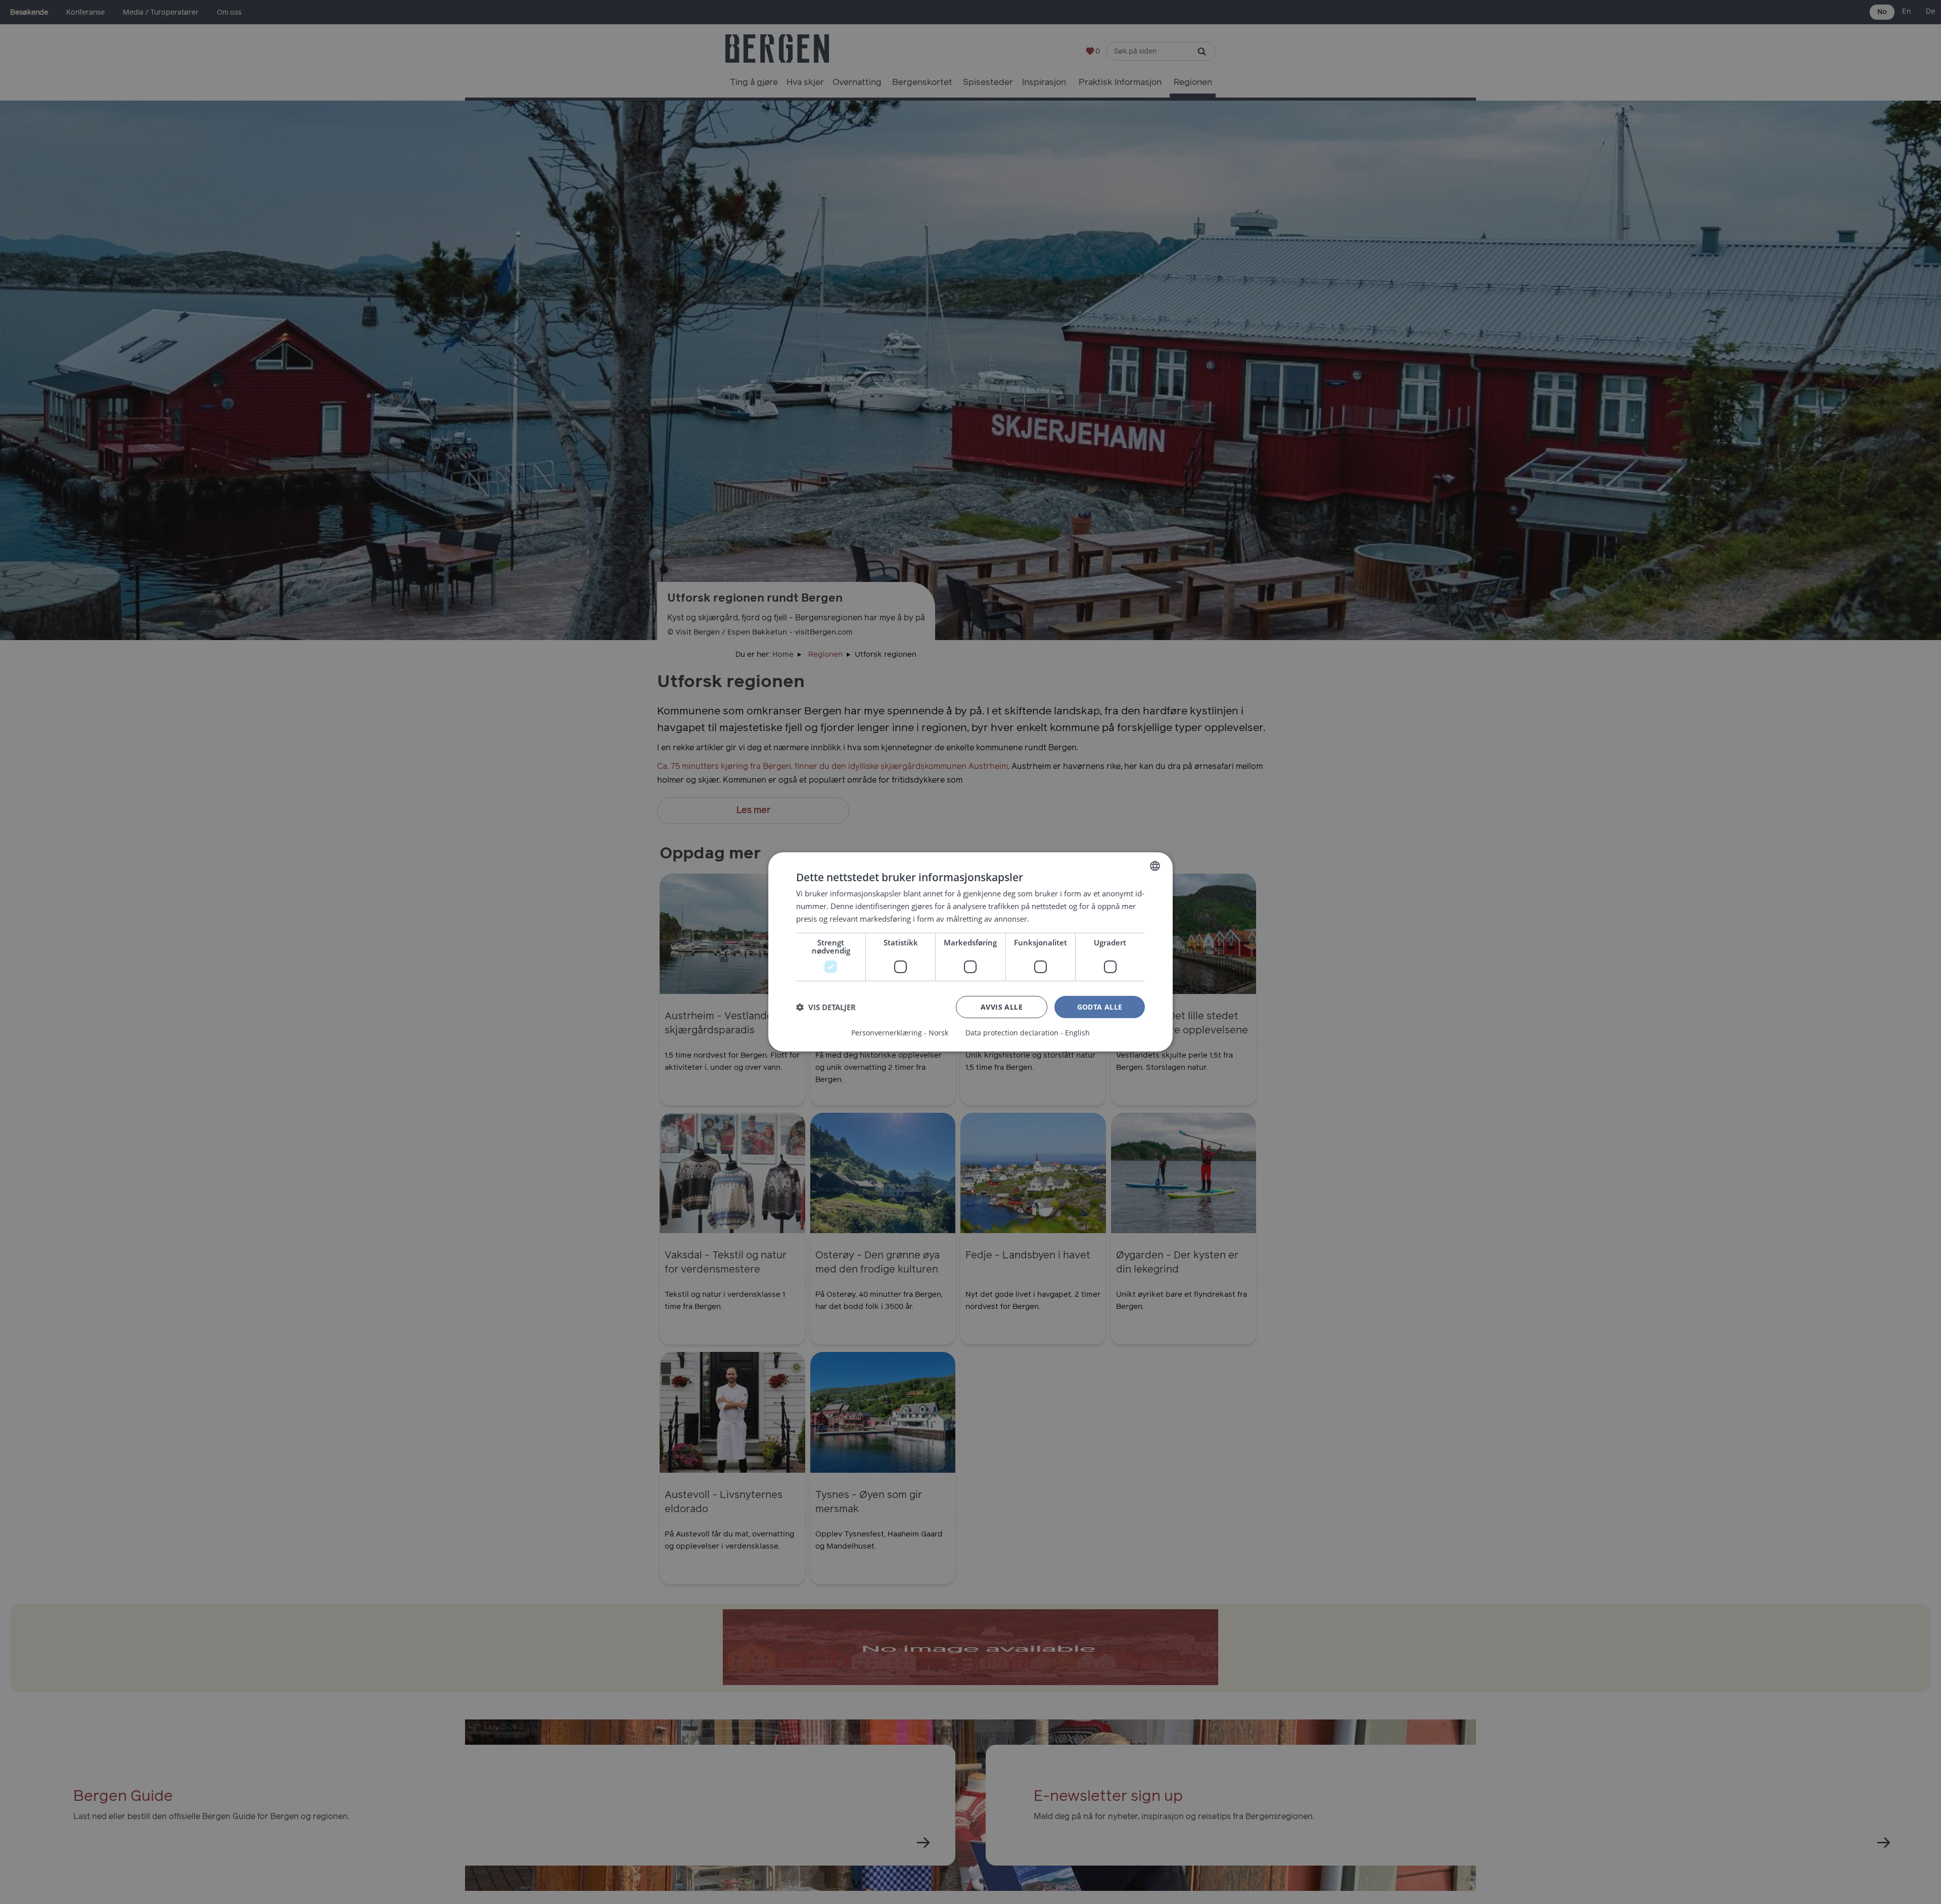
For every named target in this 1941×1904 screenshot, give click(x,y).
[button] (826, 1007)
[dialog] (970, 952)
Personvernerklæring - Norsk (900, 1033)
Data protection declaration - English (1028, 1033)
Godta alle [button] (1100, 1006)
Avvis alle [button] (1002, 1006)
